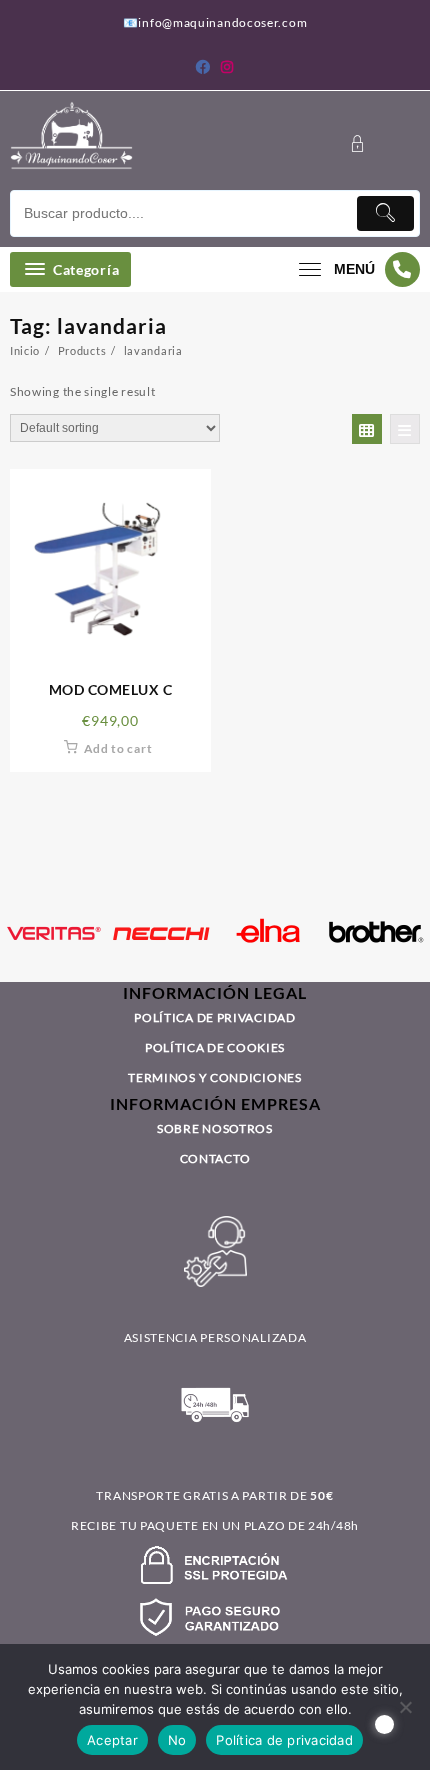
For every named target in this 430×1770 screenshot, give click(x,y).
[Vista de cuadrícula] (367, 429)
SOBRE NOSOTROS (215, 1128)
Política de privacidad (284, 1740)
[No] (405, 1707)
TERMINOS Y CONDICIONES (214, 1077)
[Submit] (386, 213)
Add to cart (118, 748)
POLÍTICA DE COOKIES (215, 1047)
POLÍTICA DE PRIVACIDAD (214, 1017)
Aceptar (112, 1740)
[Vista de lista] (405, 429)
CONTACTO (215, 1158)
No (177, 1740)
